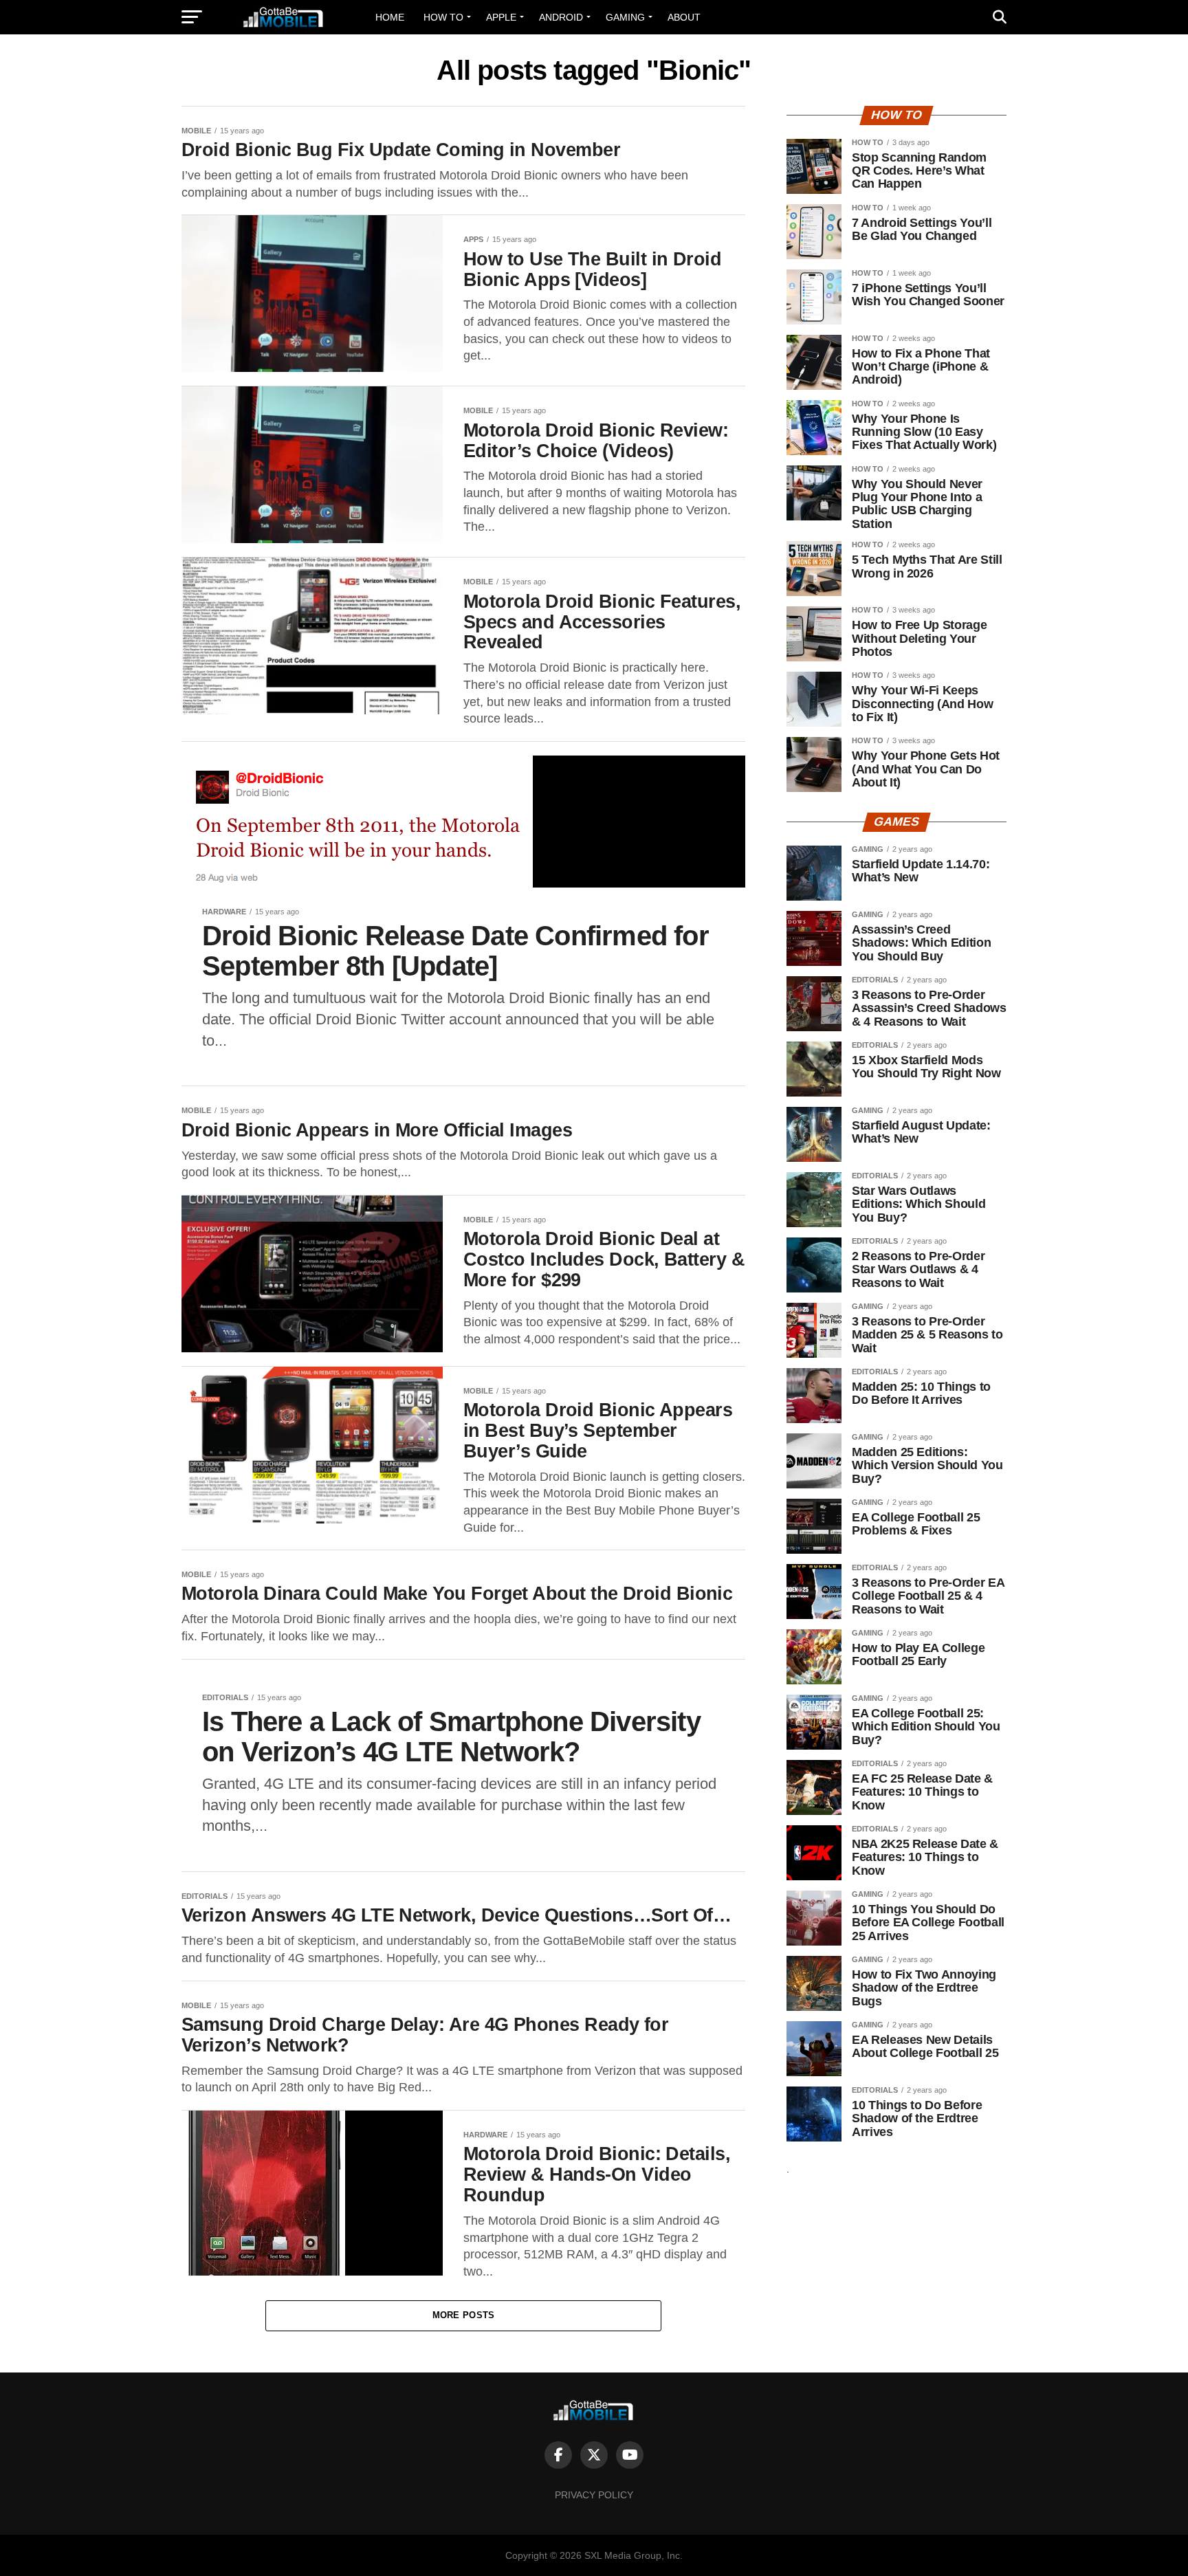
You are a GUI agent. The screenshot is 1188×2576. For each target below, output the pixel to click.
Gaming (625, 17)
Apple (501, 17)
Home (390, 17)
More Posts (464, 2315)
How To (443, 17)
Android (561, 17)
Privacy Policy (594, 2495)
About (684, 17)
